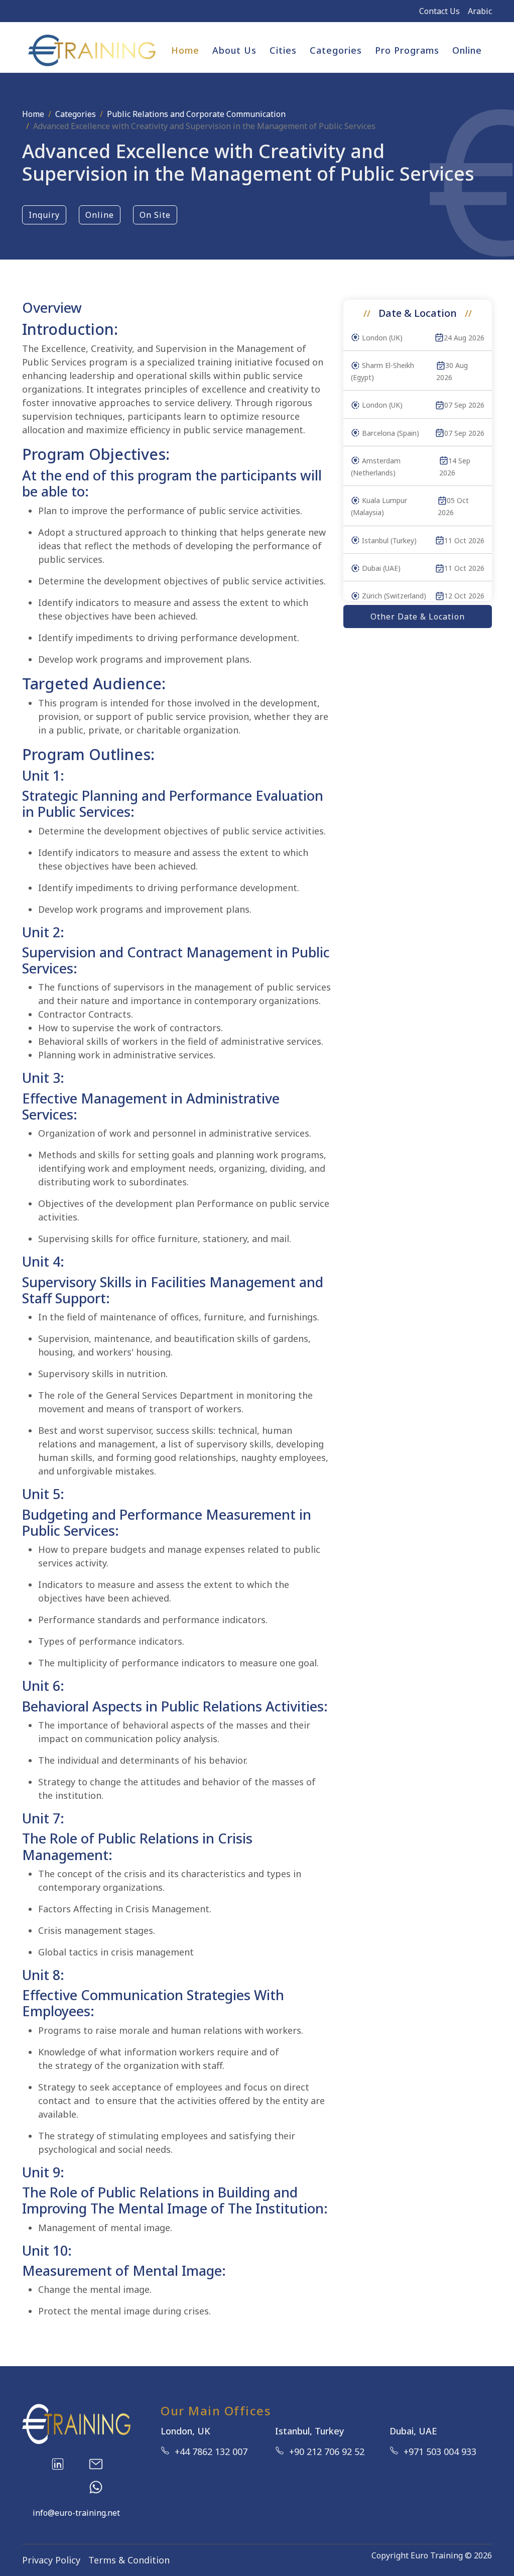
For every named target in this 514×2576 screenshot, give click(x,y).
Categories (76, 114)
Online (467, 50)
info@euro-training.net (76, 2513)
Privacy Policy (51, 2560)
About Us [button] (234, 50)
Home (185, 50)
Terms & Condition (129, 2560)
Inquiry (44, 215)
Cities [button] (283, 50)
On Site (155, 215)
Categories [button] (336, 50)
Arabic (480, 11)
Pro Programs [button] (407, 50)
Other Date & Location (418, 617)
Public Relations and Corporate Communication (196, 114)
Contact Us (439, 11)
